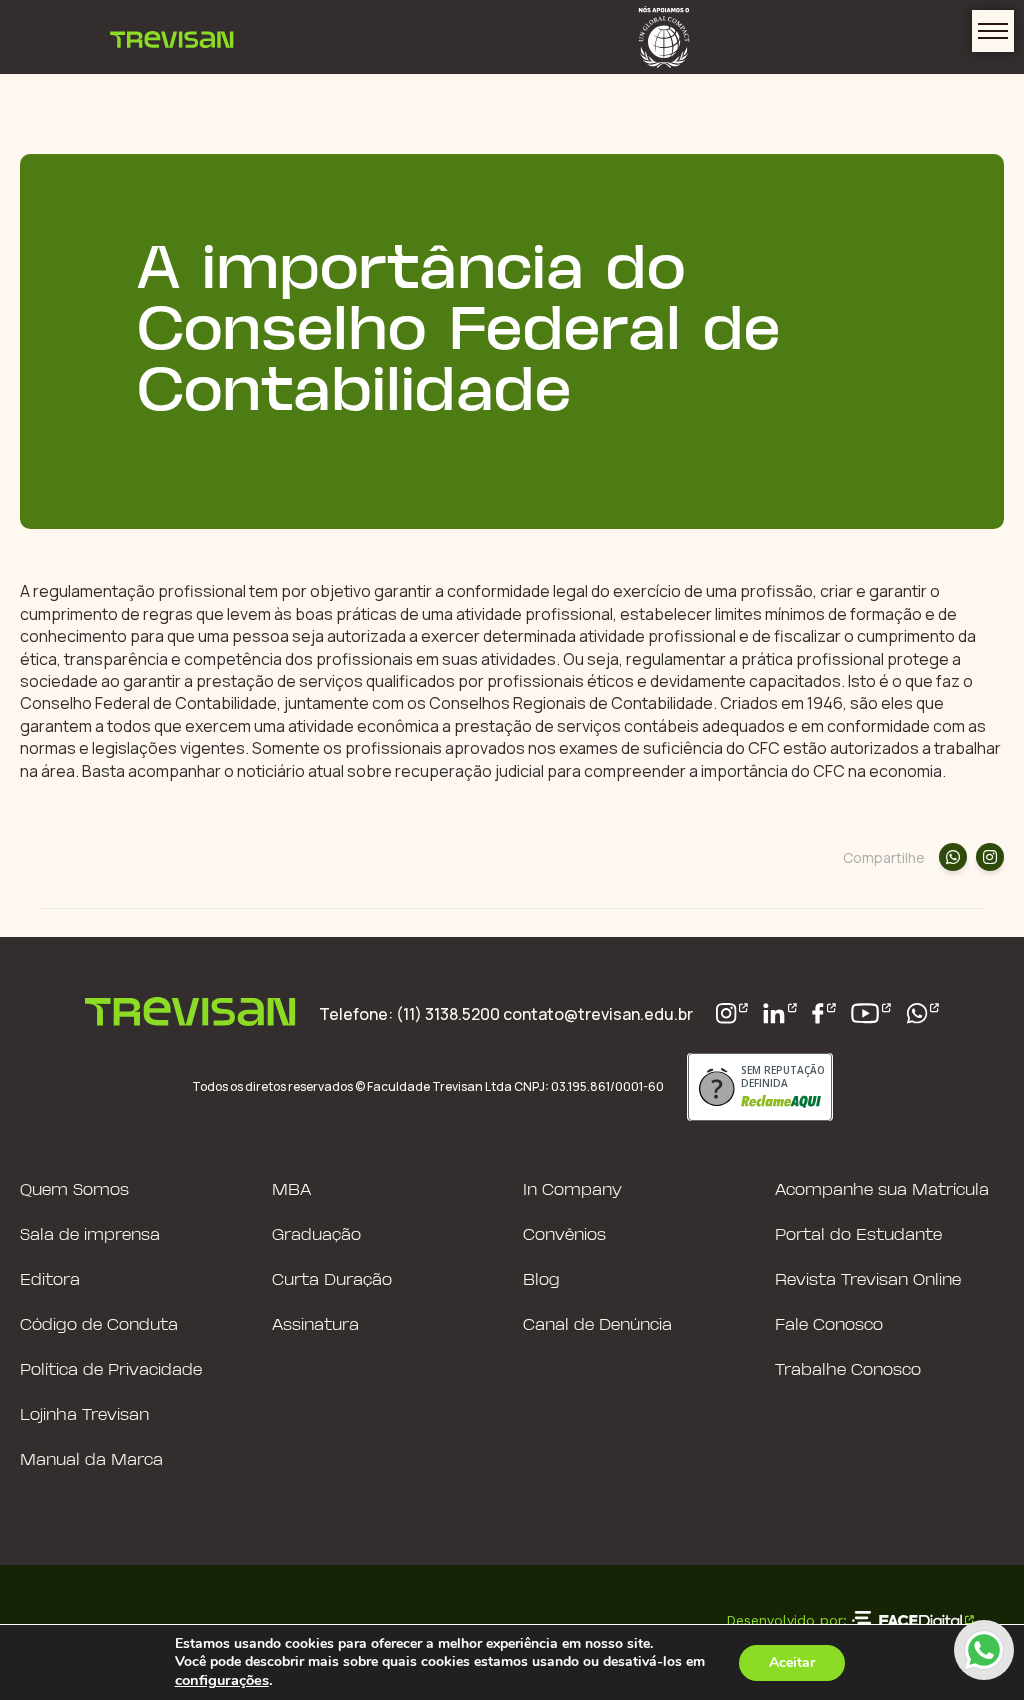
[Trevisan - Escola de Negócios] (172, 37)
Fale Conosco (829, 1325)
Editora (50, 1280)
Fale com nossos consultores (984, 1650)
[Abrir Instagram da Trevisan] (990, 857)
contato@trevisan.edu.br (598, 1014)
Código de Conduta (99, 1325)
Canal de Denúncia (597, 1325)
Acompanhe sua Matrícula (882, 1190)
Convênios (564, 1235)
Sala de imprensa (90, 1235)
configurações (222, 1680)
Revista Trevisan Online (868, 1280)
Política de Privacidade (111, 1370)
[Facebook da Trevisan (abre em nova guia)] (824, 1013)
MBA (291, 1190)
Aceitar (792, 1662)
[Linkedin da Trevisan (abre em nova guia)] (780, 1013)
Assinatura (315, 1325)
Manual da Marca (91, 1460)
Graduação (316, 1235)
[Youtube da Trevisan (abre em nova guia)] (871, 1013)
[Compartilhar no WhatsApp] (953, 857)
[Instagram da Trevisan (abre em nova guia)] (732, 1013)
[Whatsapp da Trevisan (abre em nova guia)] (923, 1013)
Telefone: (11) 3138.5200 (411, 1014)
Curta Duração (332, 1280)
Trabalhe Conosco (848, 1370)
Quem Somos (74, 1190)
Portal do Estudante (858, 1235)
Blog (541, 1280)
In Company (572, 1190)
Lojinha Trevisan (84, 1415)
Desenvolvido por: (786, 1620)
